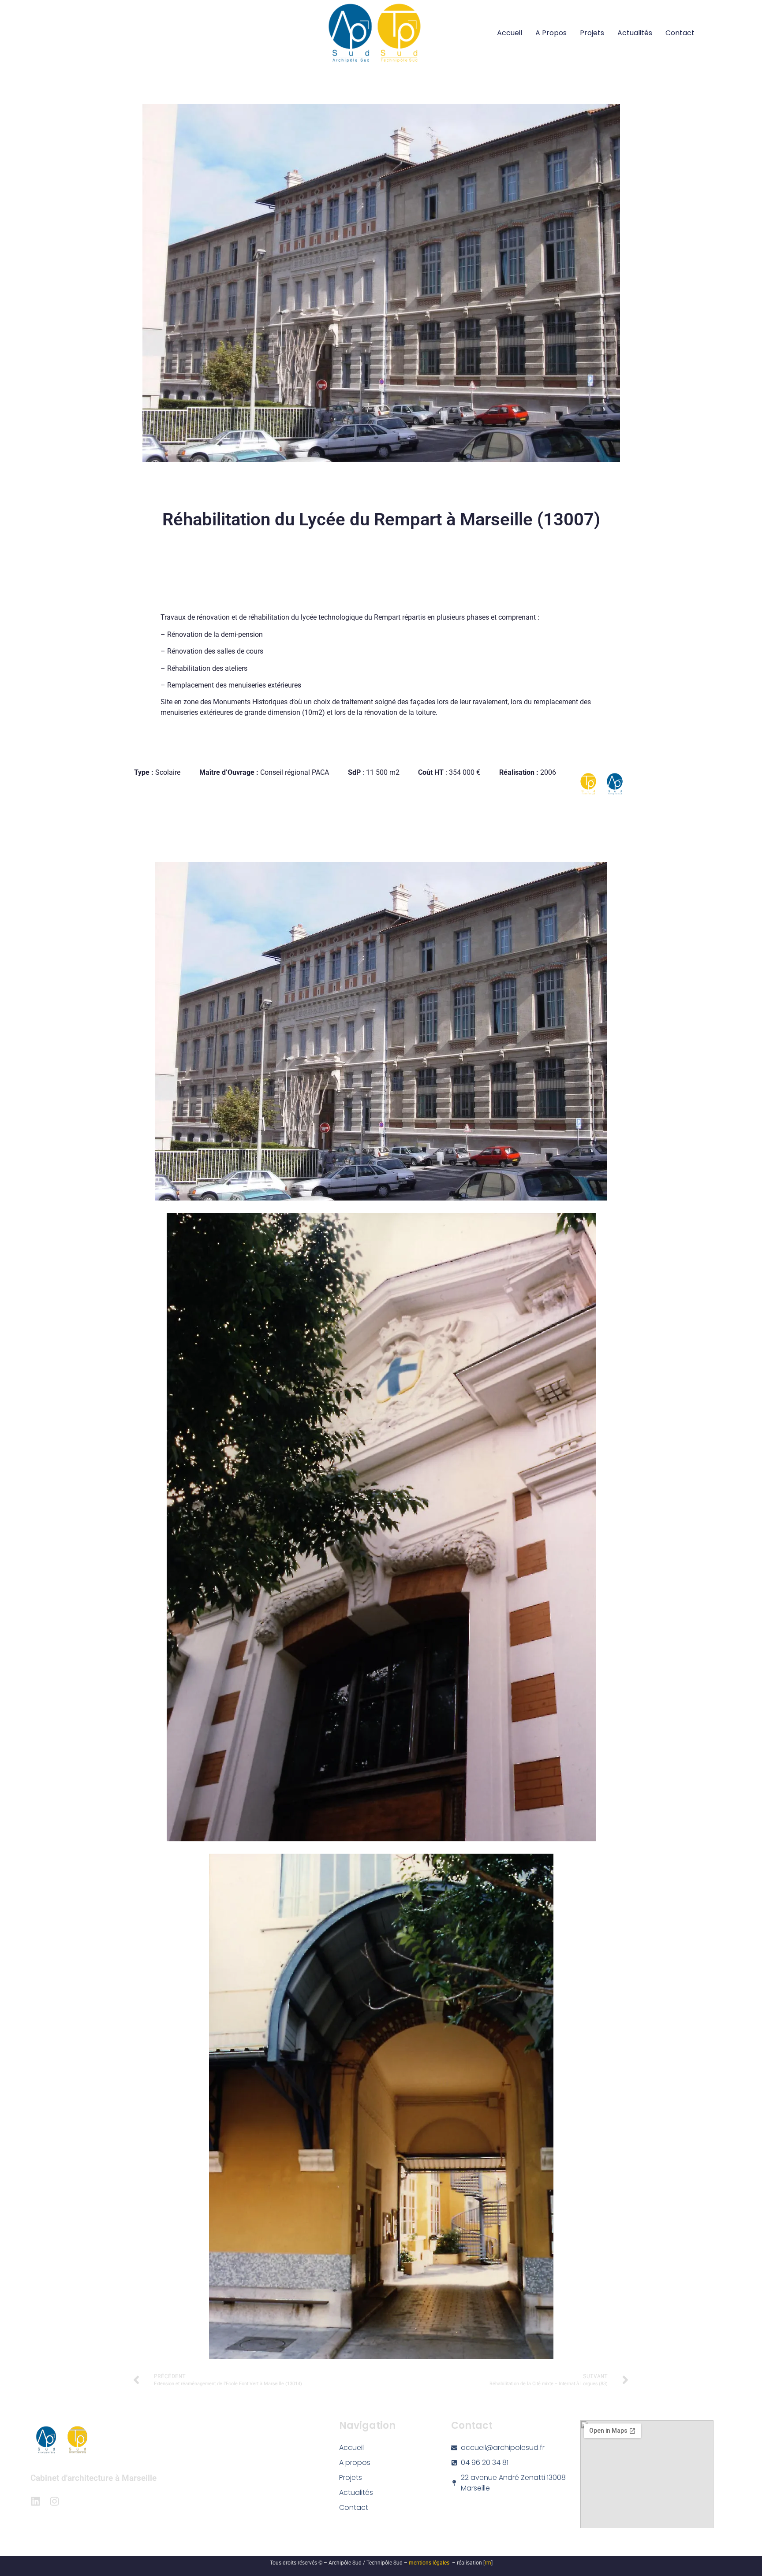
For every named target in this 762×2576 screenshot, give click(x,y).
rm (488, 2563)
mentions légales (429, 2563)
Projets (592, 33)
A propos (551, 33)
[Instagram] (54, 2501)
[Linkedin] (35, 2501)
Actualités (635, 33)
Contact (680, 33)
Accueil (510, 33)
